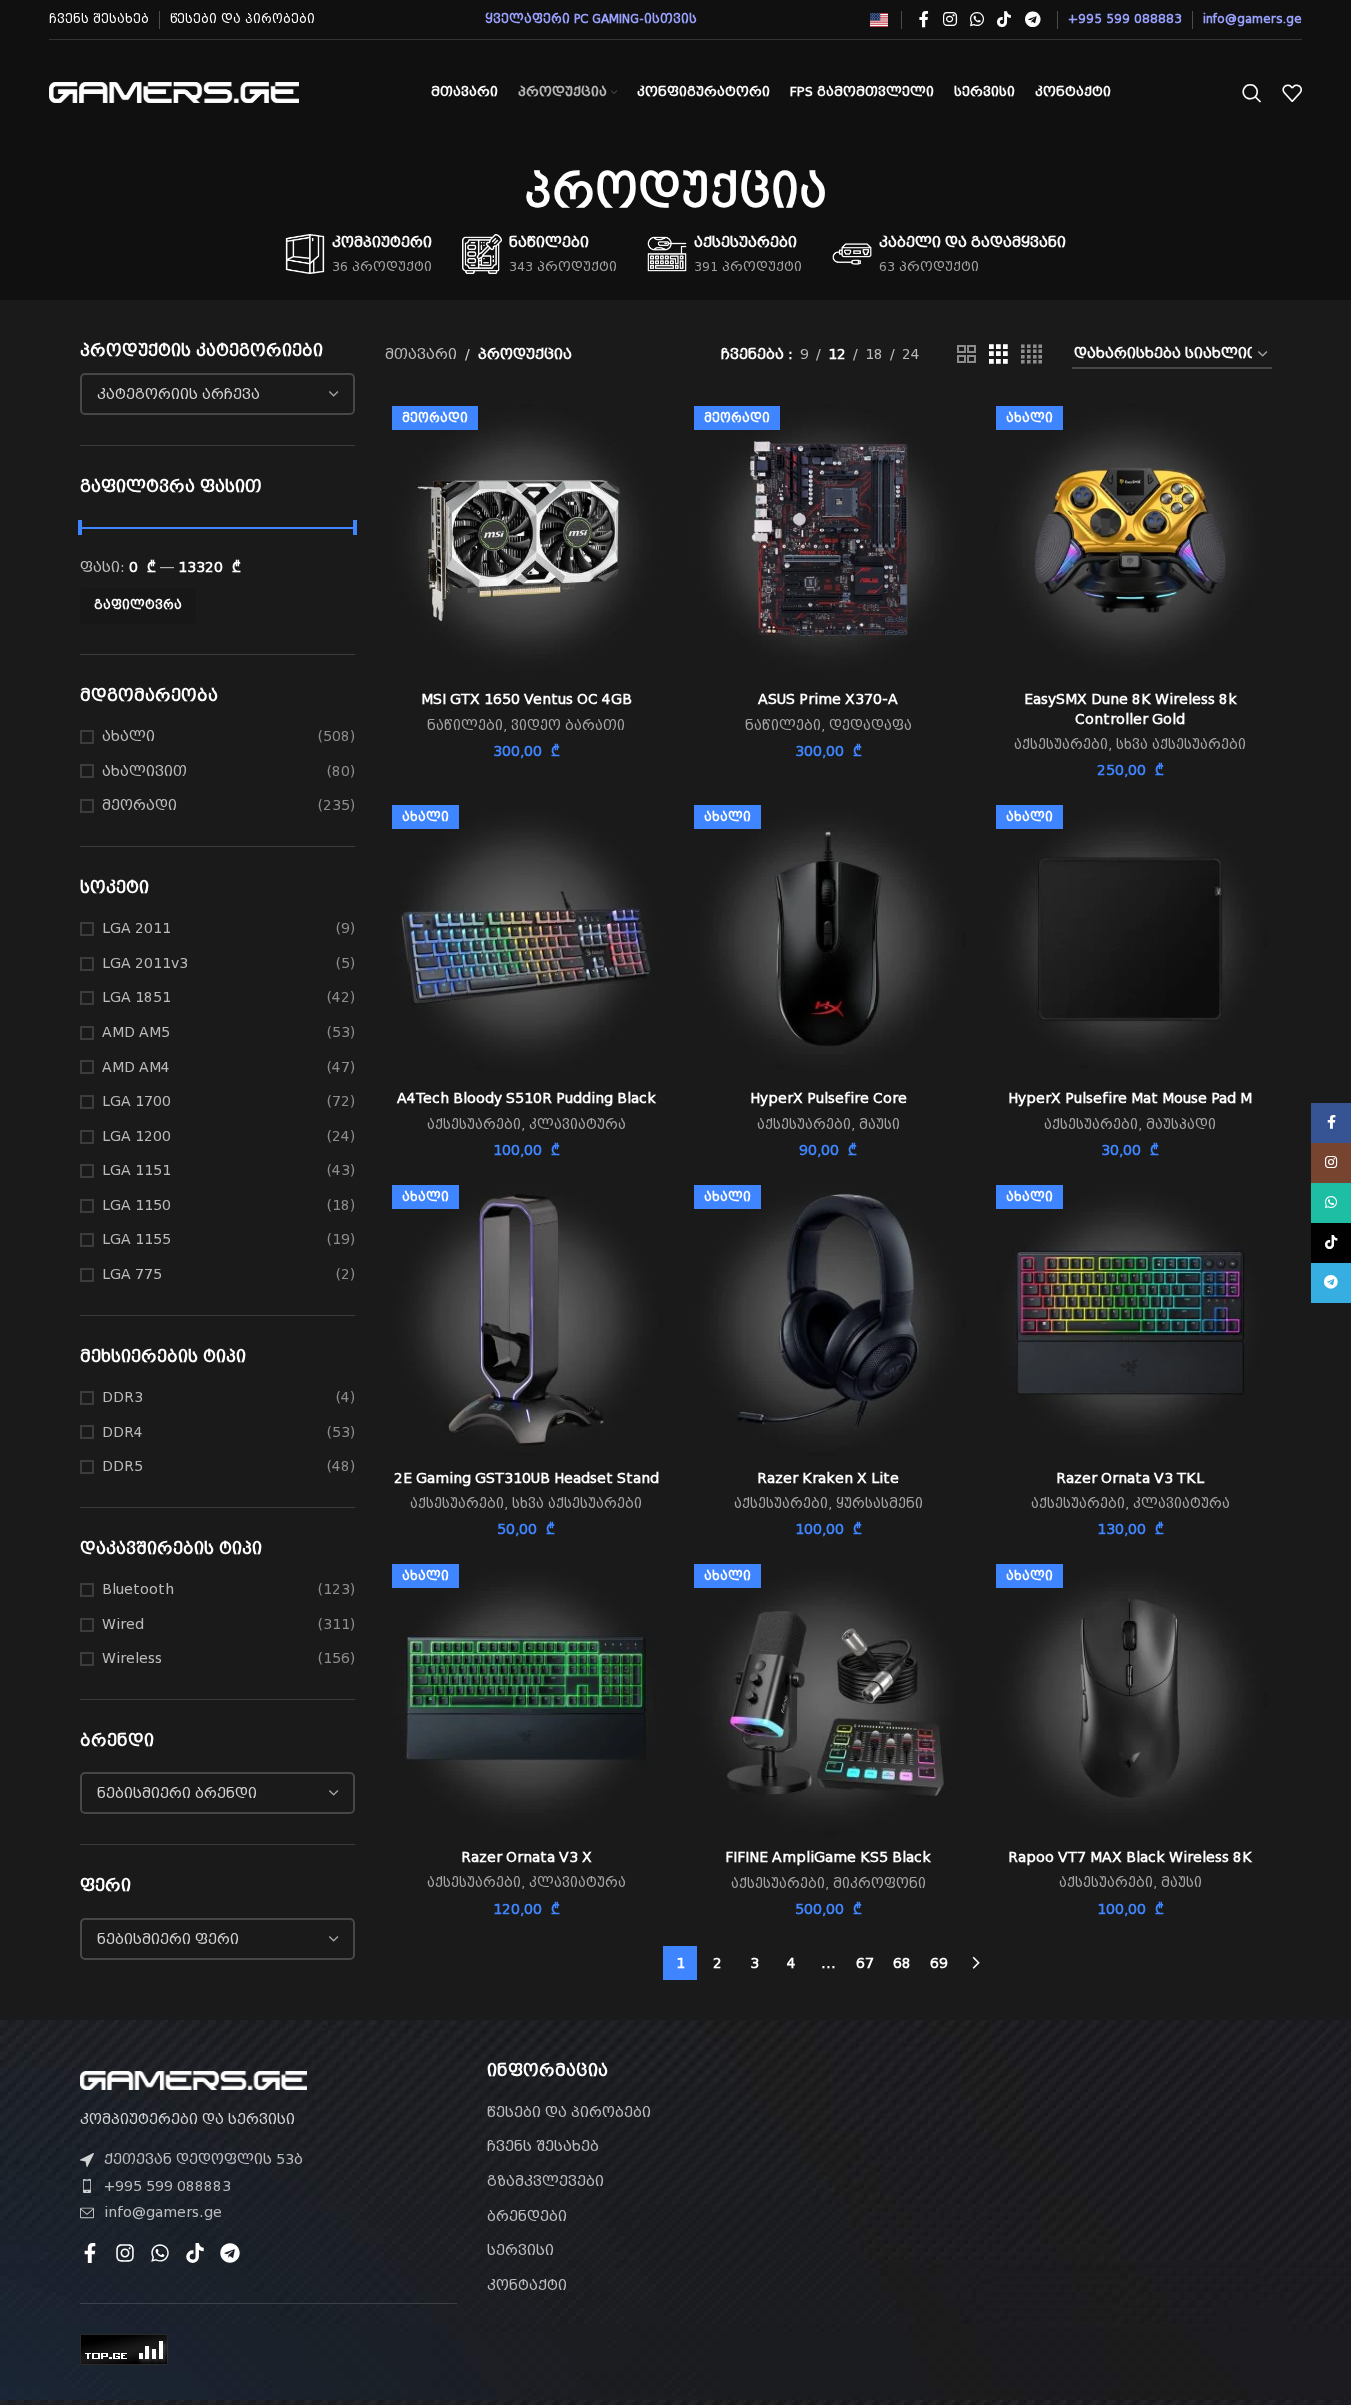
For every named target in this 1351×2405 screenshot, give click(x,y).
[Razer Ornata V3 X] (526, 1698)
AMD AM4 (136, 1067)
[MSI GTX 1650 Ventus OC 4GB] (526, 540)
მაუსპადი (1181, 1124)
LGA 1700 (136, 1101)
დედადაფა (870, 725)
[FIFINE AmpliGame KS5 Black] (828, 1698)
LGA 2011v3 (145, 963)
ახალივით (144, 771)
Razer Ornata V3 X (526, 1857)
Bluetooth (138, 1589)
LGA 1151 (136, 1170)
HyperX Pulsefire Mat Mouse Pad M (1130, 1098)
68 (902, 1963)
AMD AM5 (136, 1032)
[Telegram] (230, 2253)
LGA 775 (132, 1274)
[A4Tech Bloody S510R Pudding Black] (526, 939)
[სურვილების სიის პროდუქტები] (1292, 93)
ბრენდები (527, 2216)
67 (865, 1963)
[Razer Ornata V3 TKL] (1130, 1319)
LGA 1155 (136, 1239)
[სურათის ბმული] (193, 2079)
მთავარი (421, 354)
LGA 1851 (136, 997)
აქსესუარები (1061, 744)
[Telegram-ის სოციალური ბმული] (1032, 19)
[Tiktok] (195, 2253)
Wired (123, 1624)
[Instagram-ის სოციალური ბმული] (949, 19)
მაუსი (879, 1124)
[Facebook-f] (90, 2253)
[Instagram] (125, 2253)
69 (939, 1963)
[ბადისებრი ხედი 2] (966, 354)
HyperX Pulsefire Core (828, 1098)
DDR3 (122, 1397)
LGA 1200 (136, 1136)
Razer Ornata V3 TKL (1130, 1478)
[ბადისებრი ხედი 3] (998, 354)
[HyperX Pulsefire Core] (828, 939)
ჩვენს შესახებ (543, 2146)
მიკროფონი (879, 1883)
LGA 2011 (136, 928)
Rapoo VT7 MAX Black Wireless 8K (1130, 1857)
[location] (1082, 2175)
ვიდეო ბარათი (568, 725)
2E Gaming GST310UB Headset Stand (526, 1478)
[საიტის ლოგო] (174, 91)
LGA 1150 (136, 1205)
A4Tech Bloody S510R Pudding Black (526, 1098)
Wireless (132, 1658)
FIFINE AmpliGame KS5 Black (828, 1857)
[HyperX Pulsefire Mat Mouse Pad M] (1130, 939)
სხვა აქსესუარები (1181, 744)
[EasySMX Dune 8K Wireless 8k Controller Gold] (1130, 540)
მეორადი (139, 805)
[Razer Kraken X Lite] (828, 1319)
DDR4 (122, 1432)
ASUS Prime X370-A (828, 699)
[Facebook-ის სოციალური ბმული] (924, 19)
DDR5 (122, 1466)
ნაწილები (465, 725)
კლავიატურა (577, 1124)
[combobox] (218, 394)
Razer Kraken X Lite (828, 1478)
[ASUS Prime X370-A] (828, 540)
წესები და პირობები (569, 2112)
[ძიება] (1252, 93)
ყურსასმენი (879, 1503)
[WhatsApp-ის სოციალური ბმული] (976, 19)
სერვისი (520, 2250)
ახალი (128, 736)
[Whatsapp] (160, 2253)
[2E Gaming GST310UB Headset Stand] (526, 1319)
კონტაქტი (527, 2285)
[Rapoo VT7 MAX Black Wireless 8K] (1130, 1698)
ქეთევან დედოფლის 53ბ (203, 2159)
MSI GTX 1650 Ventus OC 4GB (526, 699)
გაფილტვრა (138, 605)
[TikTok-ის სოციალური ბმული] (1004, 19)
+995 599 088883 (167, 2186)
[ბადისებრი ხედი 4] (1031, 354)
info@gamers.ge (163, 2212)
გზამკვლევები (545, 2181)
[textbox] (218, 394)
